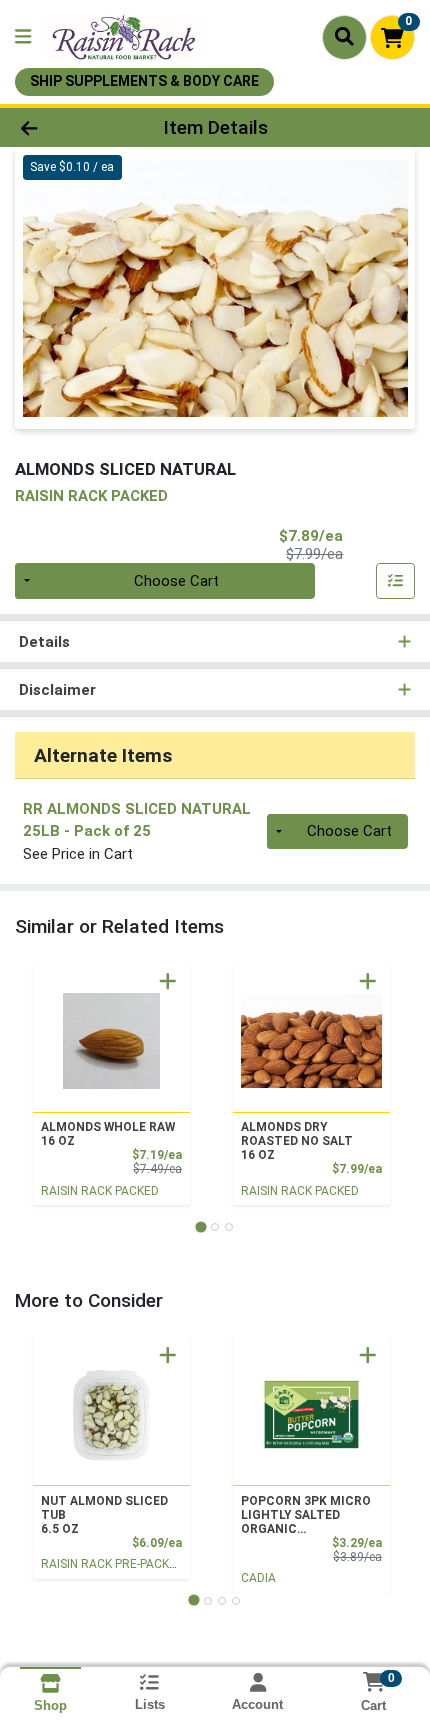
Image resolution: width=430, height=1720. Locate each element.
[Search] (344, 37)
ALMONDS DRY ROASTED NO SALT (297, 1141)
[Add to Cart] (168, 981)
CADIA (258, 1578)
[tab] (200, 1226)
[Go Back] (65, 127)
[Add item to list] (396, 581)
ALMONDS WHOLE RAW (108, 1134)
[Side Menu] (23, 37)
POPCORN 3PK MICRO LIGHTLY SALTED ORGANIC (306, 1515)
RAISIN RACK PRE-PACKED (112, 1564)
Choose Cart (176, 581)
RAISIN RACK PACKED (100, 1191)
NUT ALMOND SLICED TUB (104, 1515)
